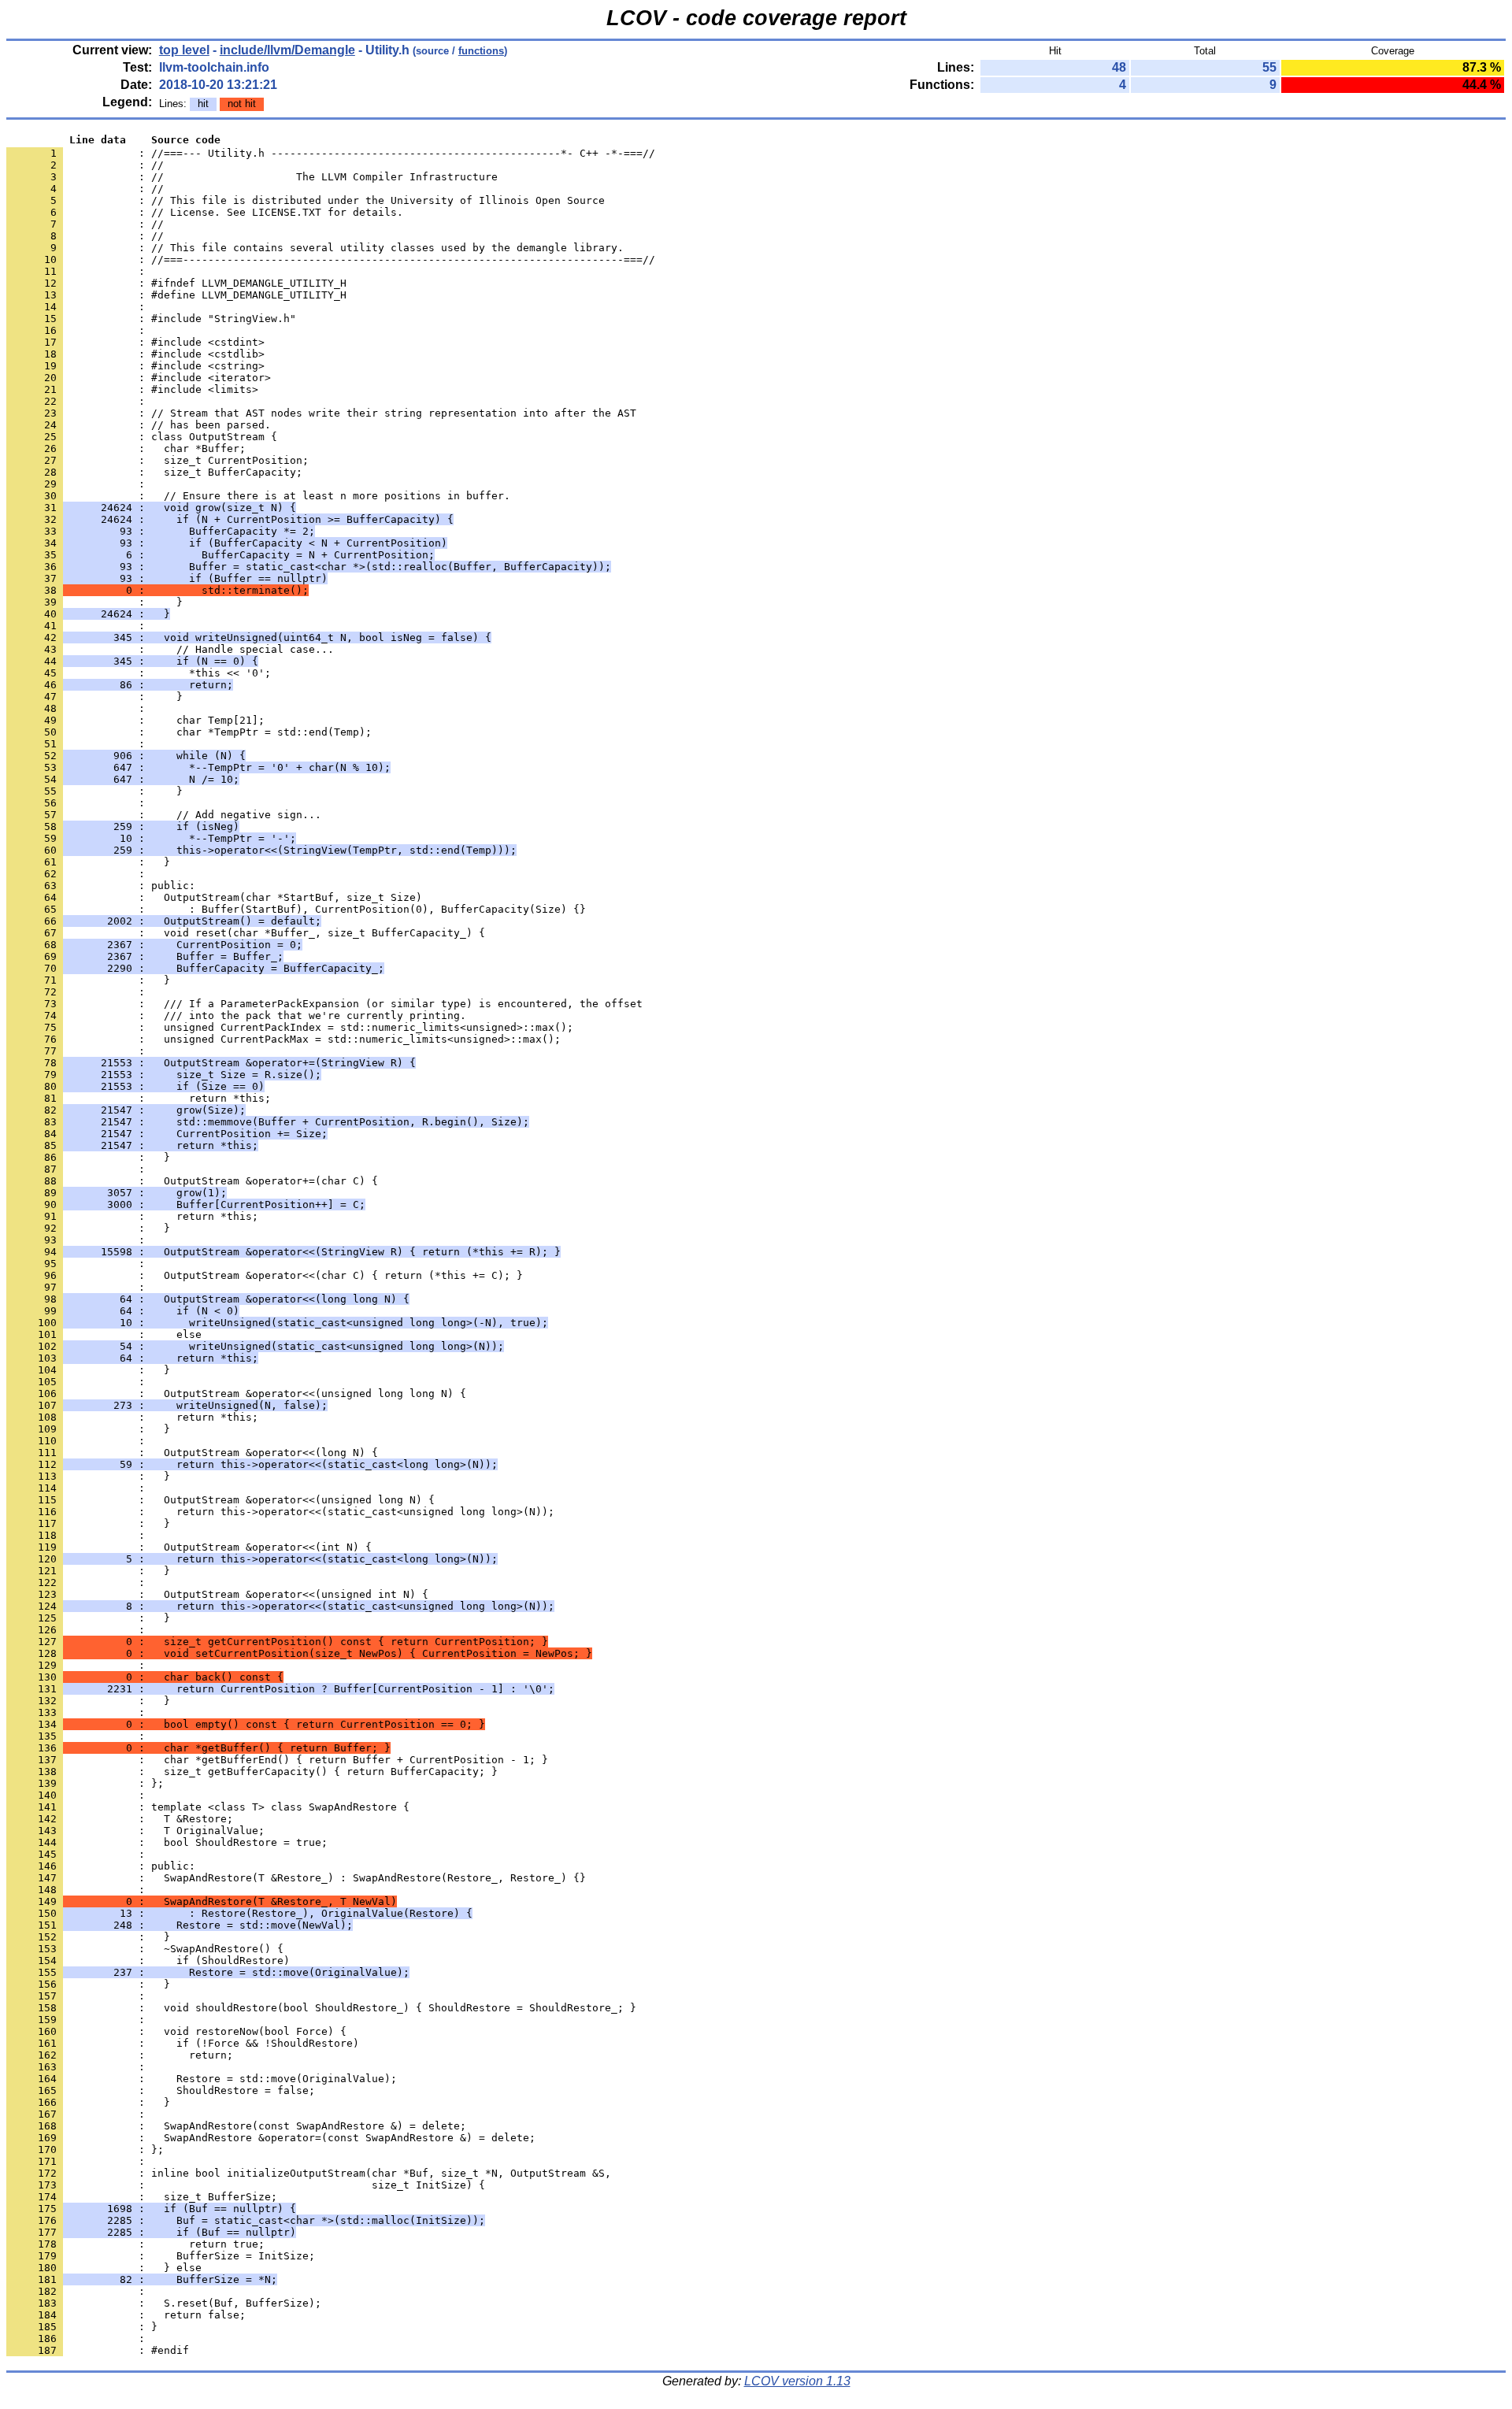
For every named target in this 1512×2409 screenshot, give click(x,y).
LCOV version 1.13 (797, 2381)
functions (481, 51)
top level (184, 50)
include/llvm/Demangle (287, 50)
